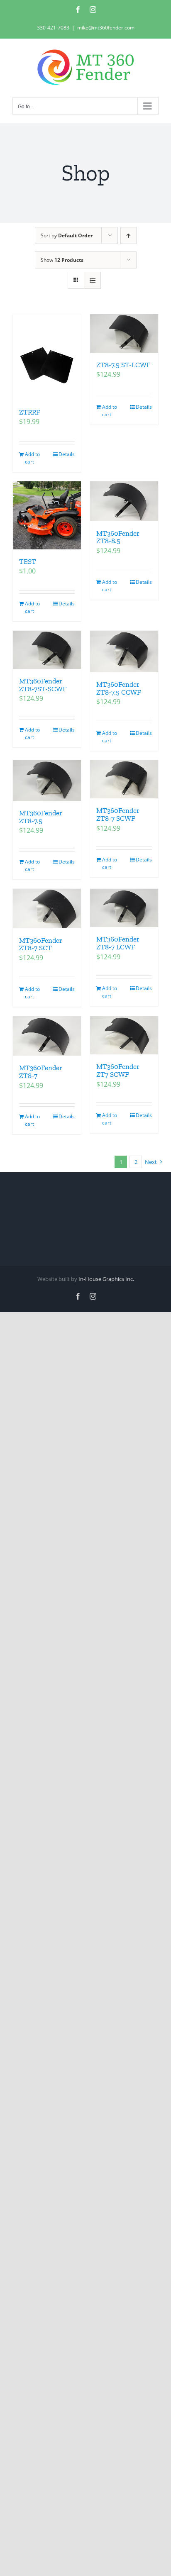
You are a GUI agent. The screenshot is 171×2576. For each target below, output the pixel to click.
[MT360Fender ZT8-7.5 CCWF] (124, 651)
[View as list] (92, 280)
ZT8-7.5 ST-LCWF (123, 365)
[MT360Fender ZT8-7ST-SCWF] (47, 650)
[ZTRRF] (47, 357)
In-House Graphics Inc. (106, 1279)
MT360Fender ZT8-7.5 (41, 817)
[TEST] (47, 515)
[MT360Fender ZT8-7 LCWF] (124, 908)
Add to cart (32, 458)
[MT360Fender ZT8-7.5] (47, 781)
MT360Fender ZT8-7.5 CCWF (118, 688)
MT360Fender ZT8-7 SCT (41, 944)
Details (67, 454)
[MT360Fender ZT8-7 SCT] (47, 909)
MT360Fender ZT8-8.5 (118, 537)
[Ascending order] (128, 235)
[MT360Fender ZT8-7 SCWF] (124, 779)
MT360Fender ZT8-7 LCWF (118, 943)
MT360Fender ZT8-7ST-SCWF (43, 685)
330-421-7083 (53, 28)
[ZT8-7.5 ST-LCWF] (124, 333)
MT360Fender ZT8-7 (41, 1072)
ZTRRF (29, 412)
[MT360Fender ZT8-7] (47, 1036)
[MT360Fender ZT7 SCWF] (124, 1035)
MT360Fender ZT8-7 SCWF (118, 814)
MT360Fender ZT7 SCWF (118, 1070)
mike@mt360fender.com (106, 28)
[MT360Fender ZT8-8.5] (124, 501)
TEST (28, 561)
